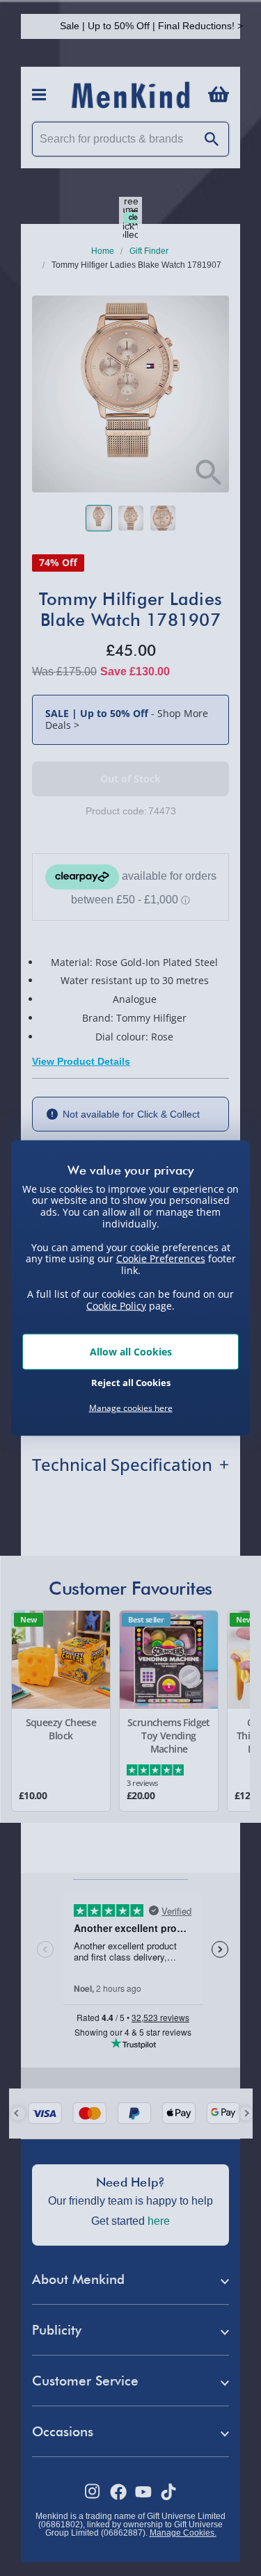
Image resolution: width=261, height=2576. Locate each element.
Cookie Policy (116, 1305)
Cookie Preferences (161, 1258)
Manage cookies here (131, 1408)
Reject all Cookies (131, 1382)
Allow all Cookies (131, 1352)
